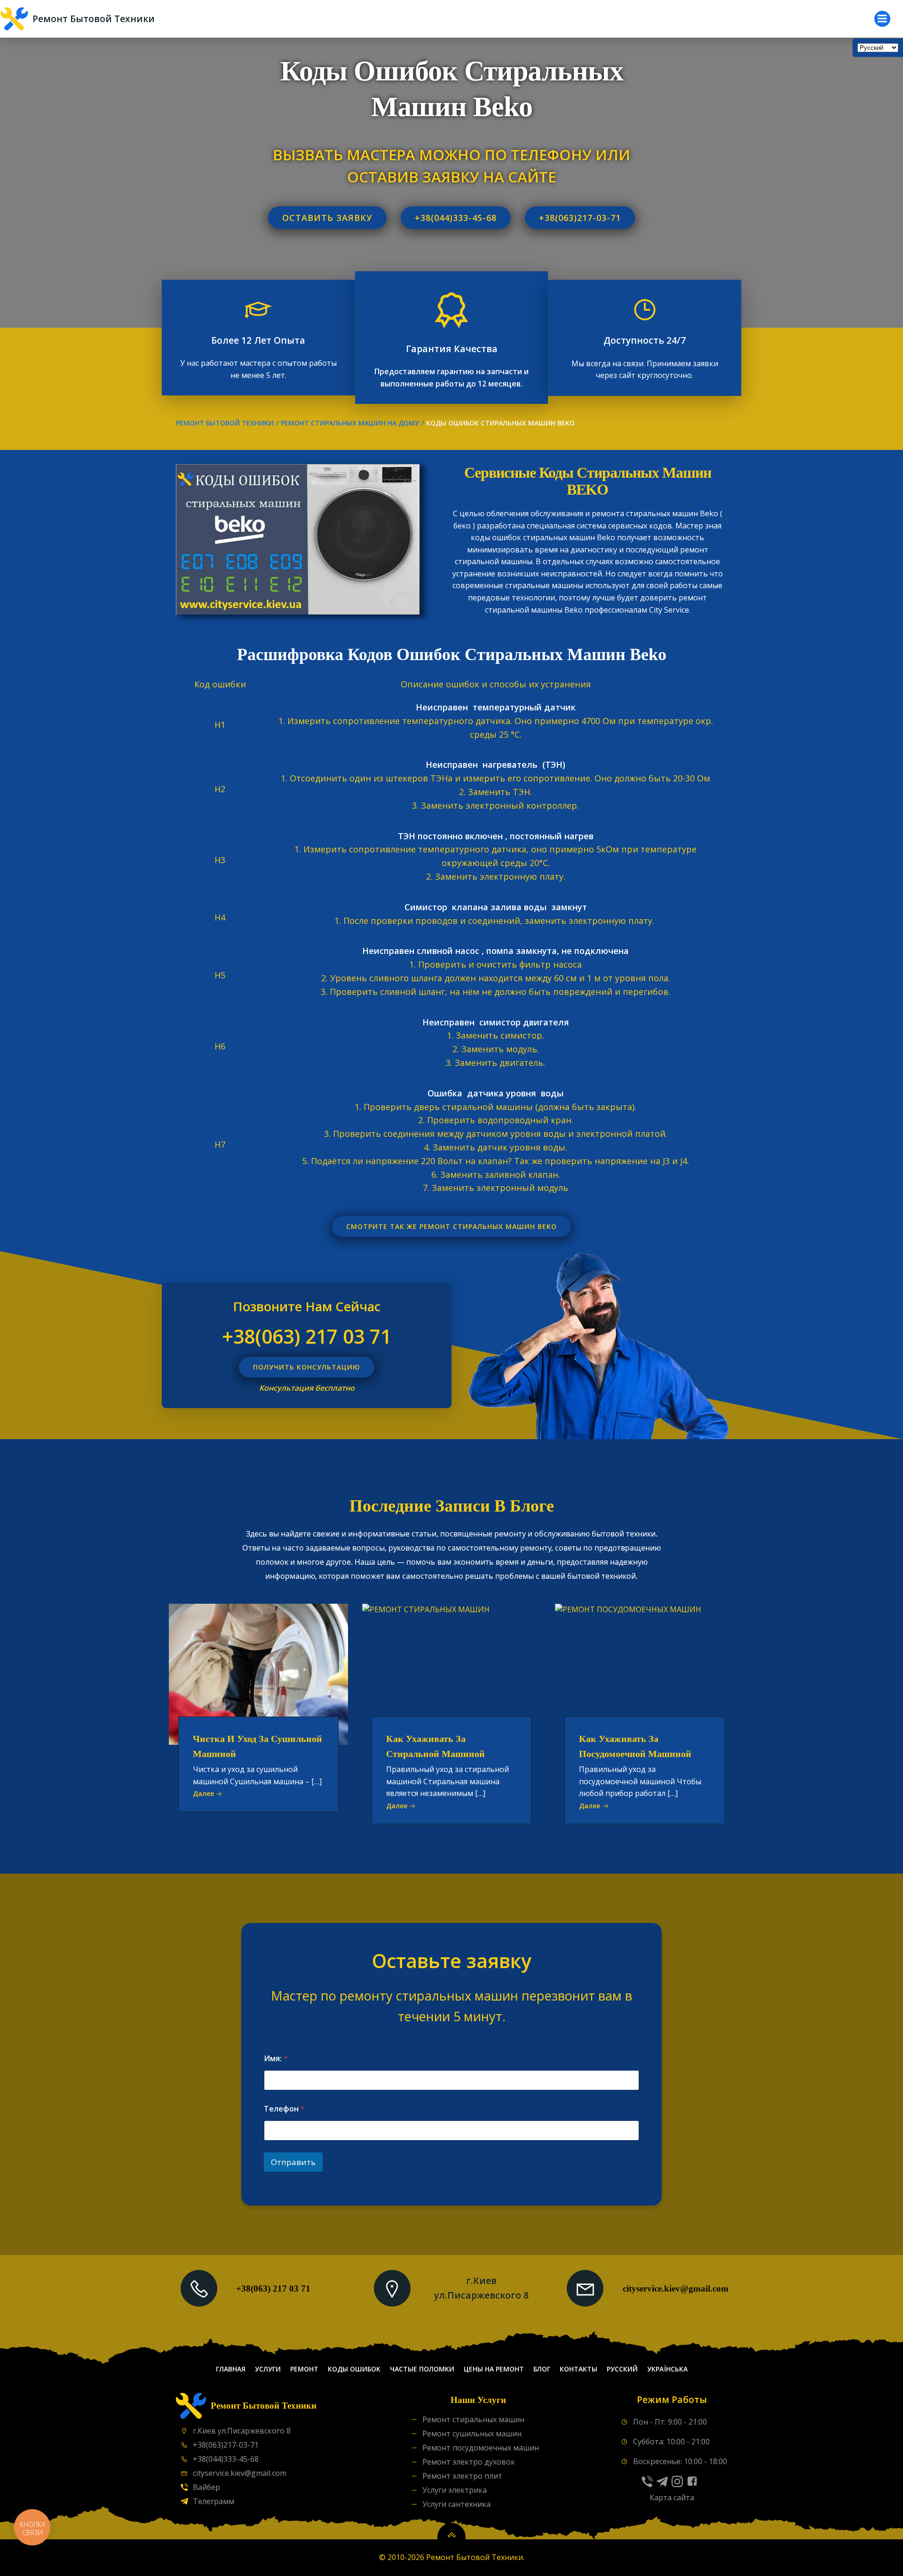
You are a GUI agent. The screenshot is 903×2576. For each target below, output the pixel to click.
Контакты (578, 2369)
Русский (622, 2369)
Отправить (293, 2162)
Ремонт (304, 2369)
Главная (231, 2369)
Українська (667, 2369)
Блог (542, 2369)
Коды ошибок (354, 2369)
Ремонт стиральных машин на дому (350, 423)
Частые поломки (422, 2369)
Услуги (268, 2369)
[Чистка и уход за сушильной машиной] (258, 1673)
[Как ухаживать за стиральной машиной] (452, 1673)
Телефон (284, 2109)
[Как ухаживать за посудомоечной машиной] (645, 1673)
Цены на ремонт (494, 2369)
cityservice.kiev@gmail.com (676, 2288)
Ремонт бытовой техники (225, 423)
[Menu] (882, 19)
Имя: (276, 2059)
